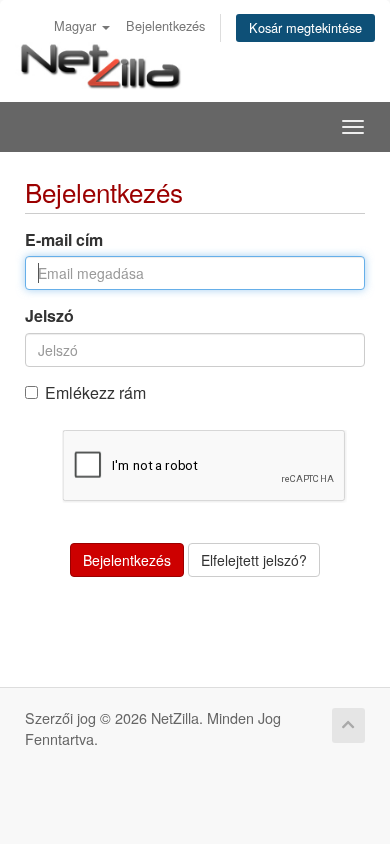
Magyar (77, 25)
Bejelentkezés (165, 25)
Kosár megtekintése (305, 27)
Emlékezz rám (95, 393)
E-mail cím (64, 240)
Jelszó (49, 316)
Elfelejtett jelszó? (254, 560)
